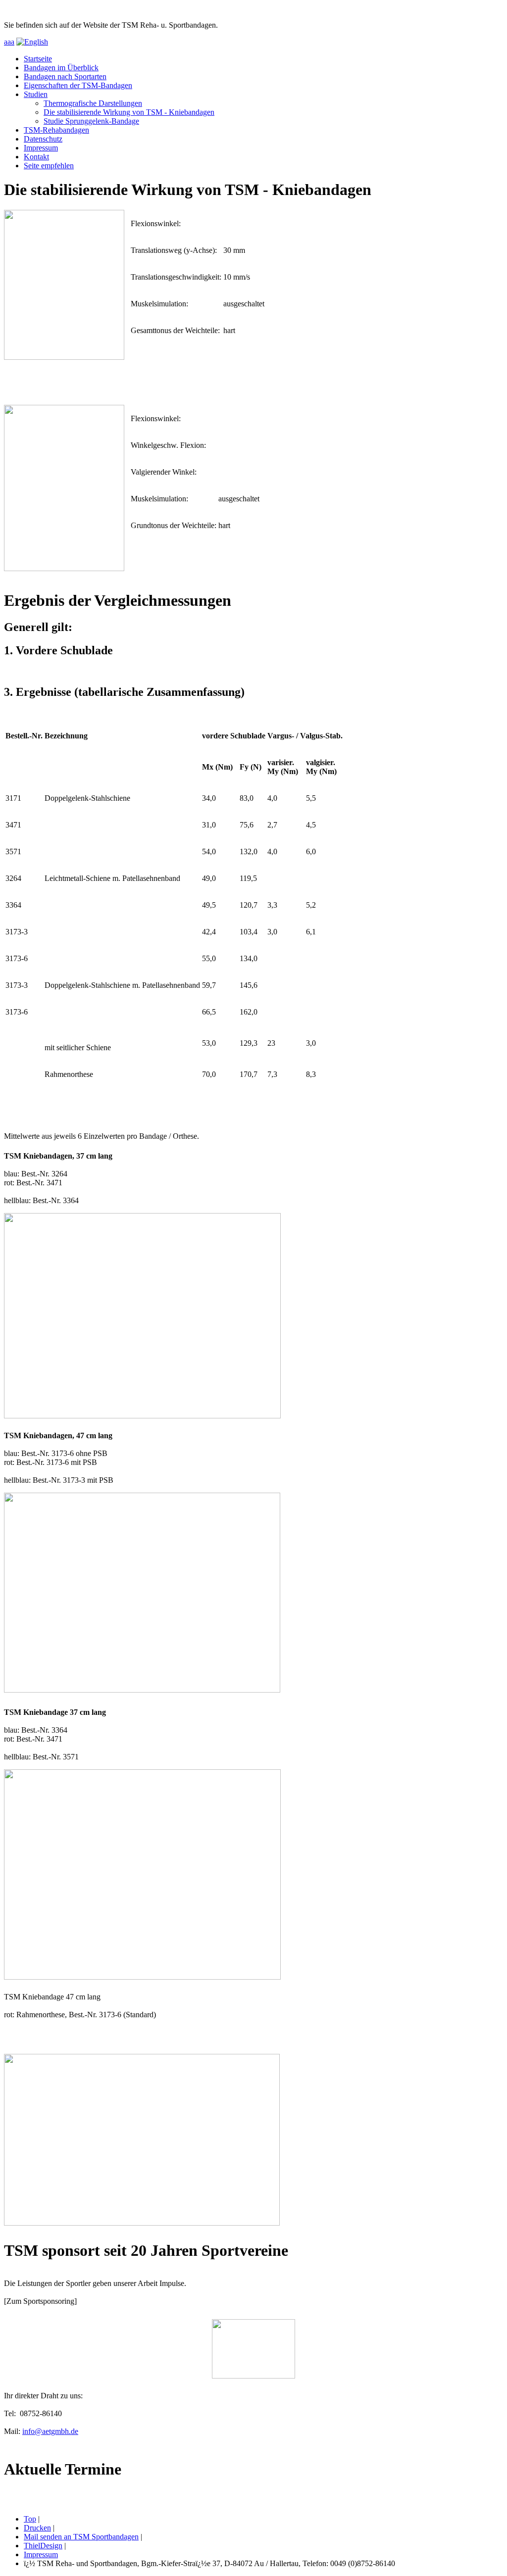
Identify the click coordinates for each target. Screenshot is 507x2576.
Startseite (38, 59)
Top (30, 2519)
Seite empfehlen (49, 166)
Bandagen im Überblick (61, 68)
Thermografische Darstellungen (93, 103)
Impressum (41, 148)
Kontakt (36, 157)
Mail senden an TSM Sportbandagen (81, 2537)
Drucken (37, 2528)
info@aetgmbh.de (50, 2431)
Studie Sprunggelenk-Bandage (91, 121)
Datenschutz (43, 139)
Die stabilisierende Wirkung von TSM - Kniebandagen (129, 112)
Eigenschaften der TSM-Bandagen (78, 85)
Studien (36, 94)
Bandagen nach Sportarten (65, 76)
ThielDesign (43, 2546)
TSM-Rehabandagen (56, 130)
